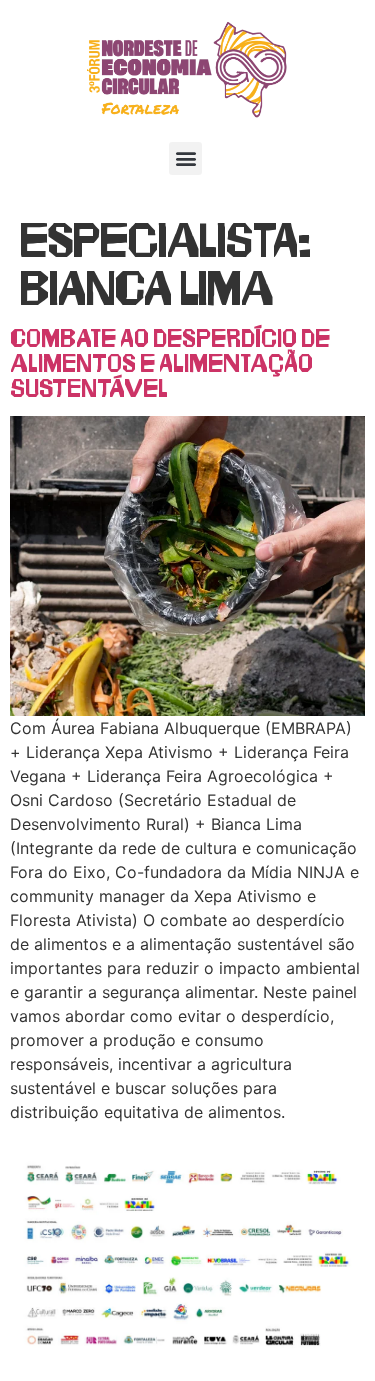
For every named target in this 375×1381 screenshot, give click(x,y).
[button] (185, 158)
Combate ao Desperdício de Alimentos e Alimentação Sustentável (170, 361)
